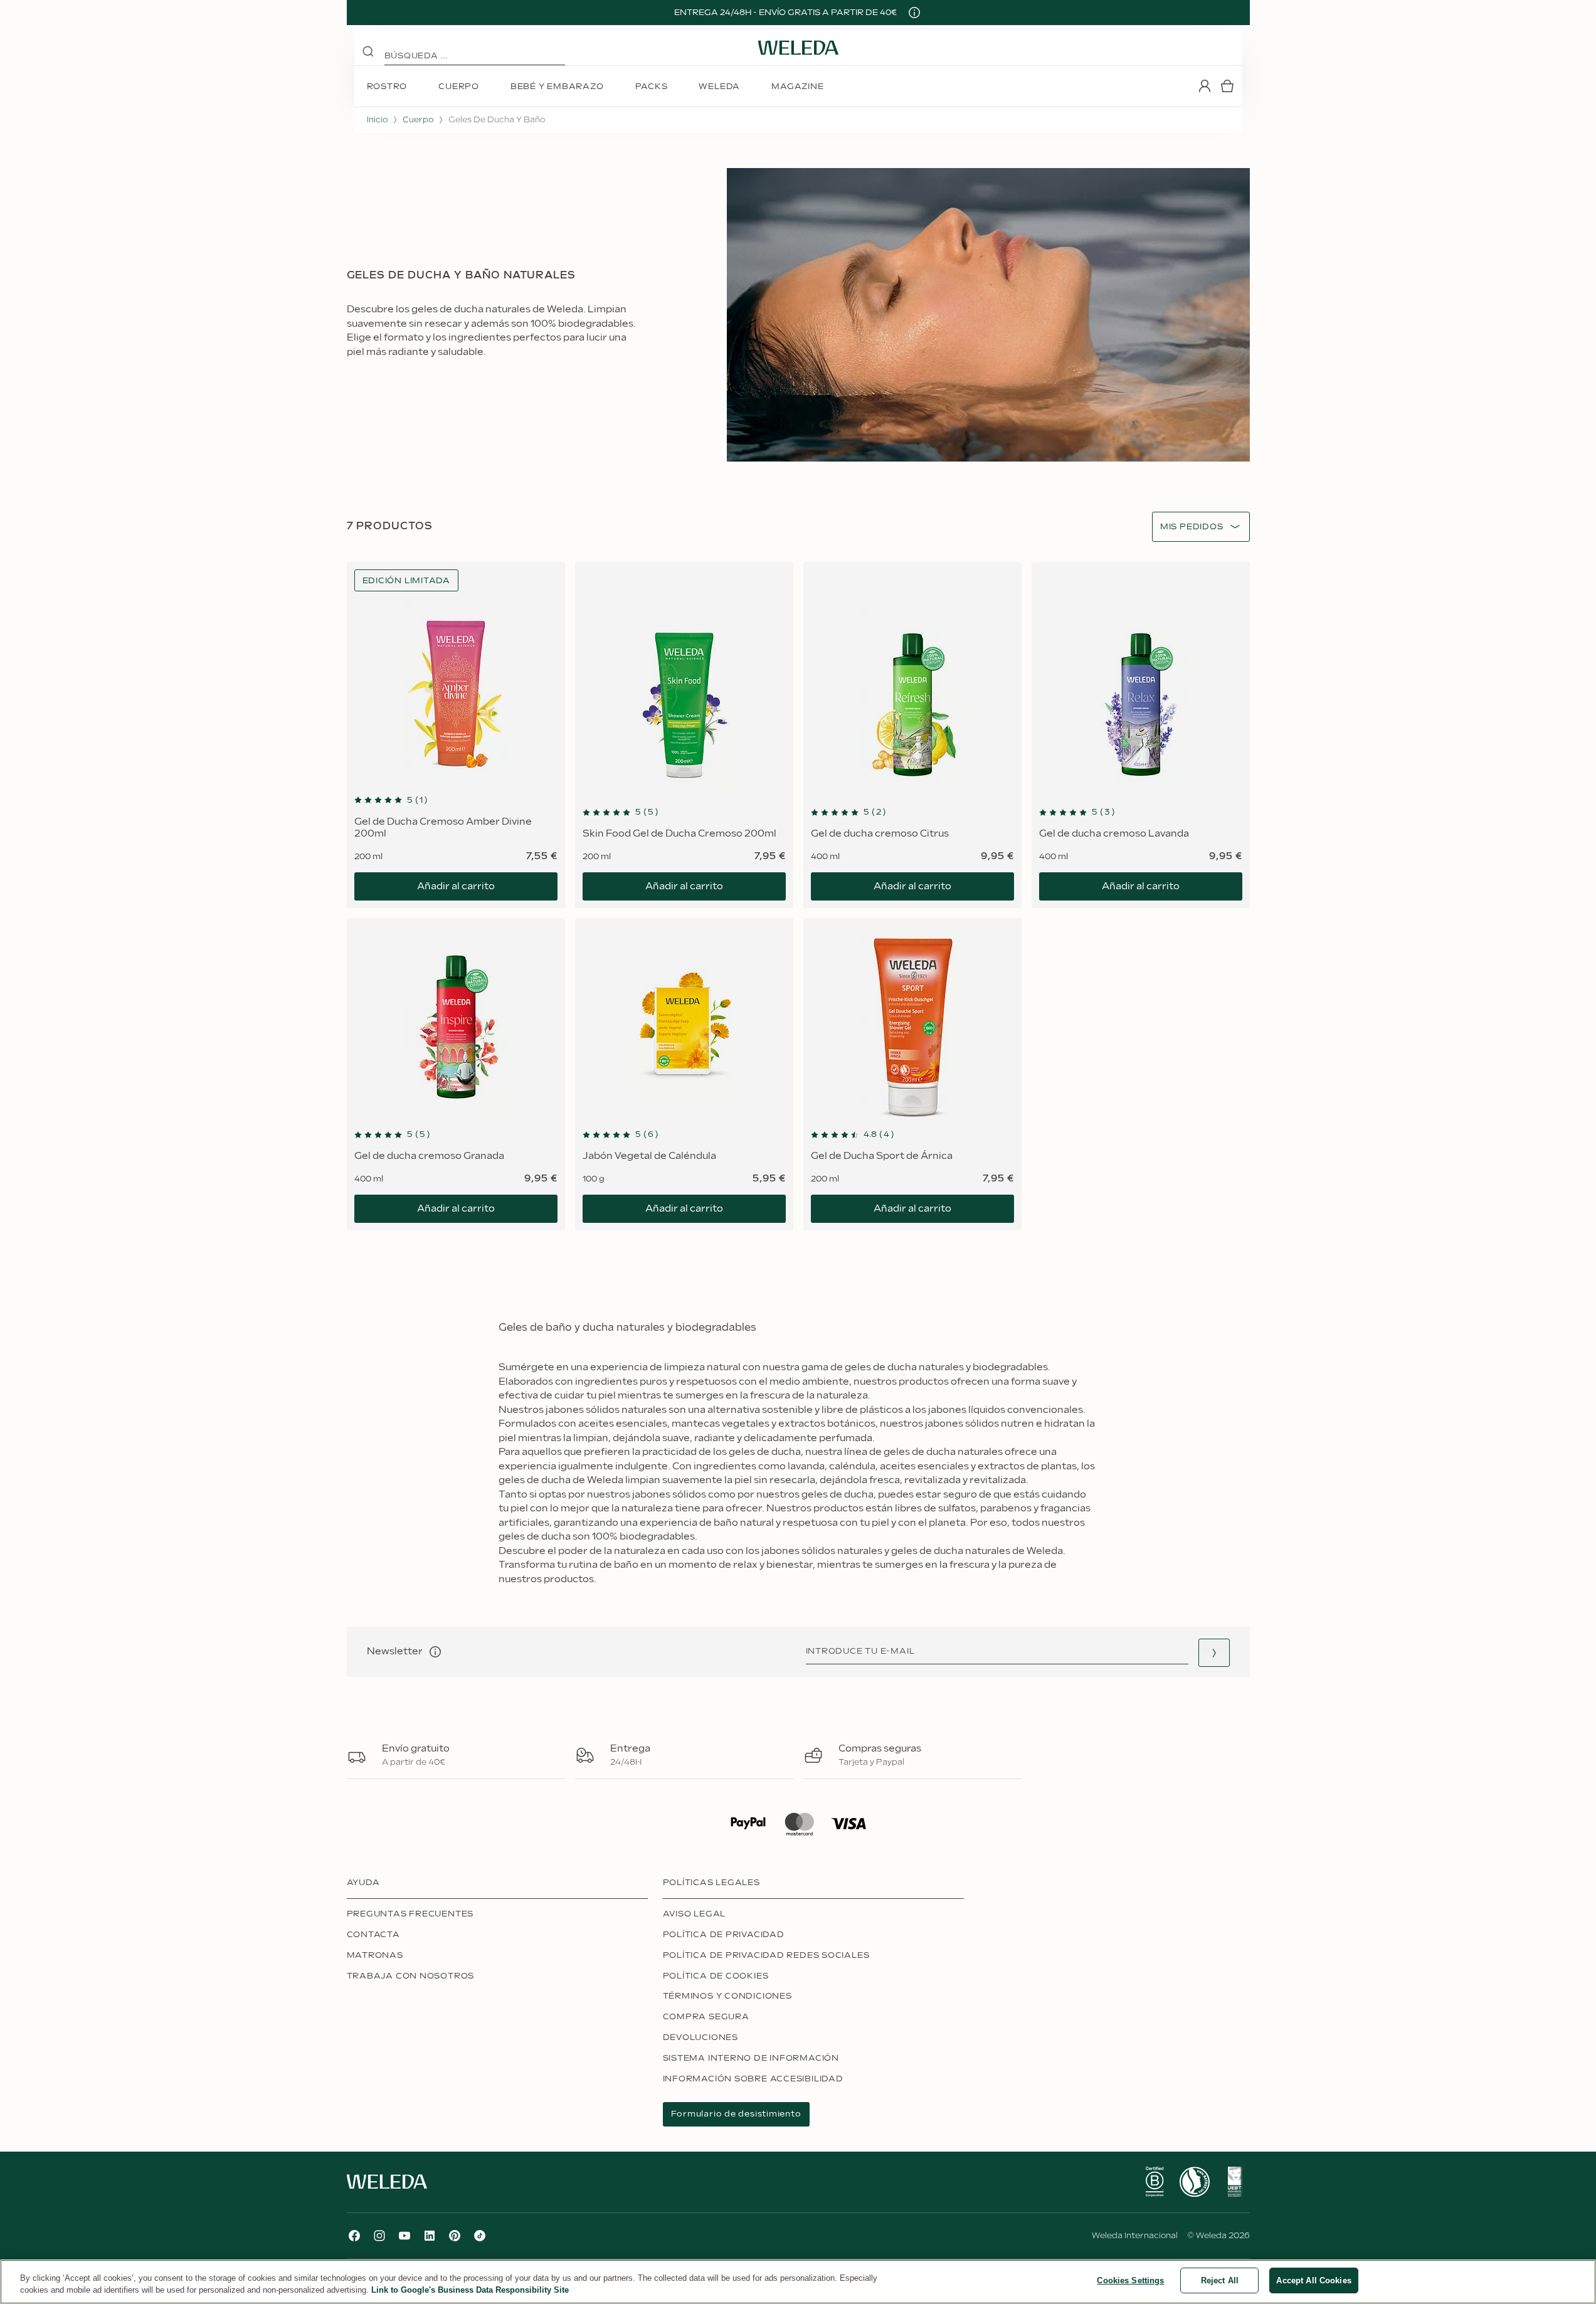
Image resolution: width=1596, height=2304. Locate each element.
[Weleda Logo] (798, 48)
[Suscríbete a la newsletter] (1214, 1653)
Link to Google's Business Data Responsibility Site (470, 2291)
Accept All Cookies (1313, 2280)
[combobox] (1192, 527)
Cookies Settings (1130, 2280)
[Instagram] (379, 2236)
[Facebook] (354, 2236)
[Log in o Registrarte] (1205, 86)
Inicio (377, 120)
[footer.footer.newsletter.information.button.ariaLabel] (435, 1652)
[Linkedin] (430, 2236)
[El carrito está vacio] (1227, 86)
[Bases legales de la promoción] (914, 13)
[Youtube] (404, 2236)
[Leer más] (1155, 2182)
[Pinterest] (455, 2236)
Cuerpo (418, 120)
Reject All (1220, 2280)
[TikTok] (480, 2236)
